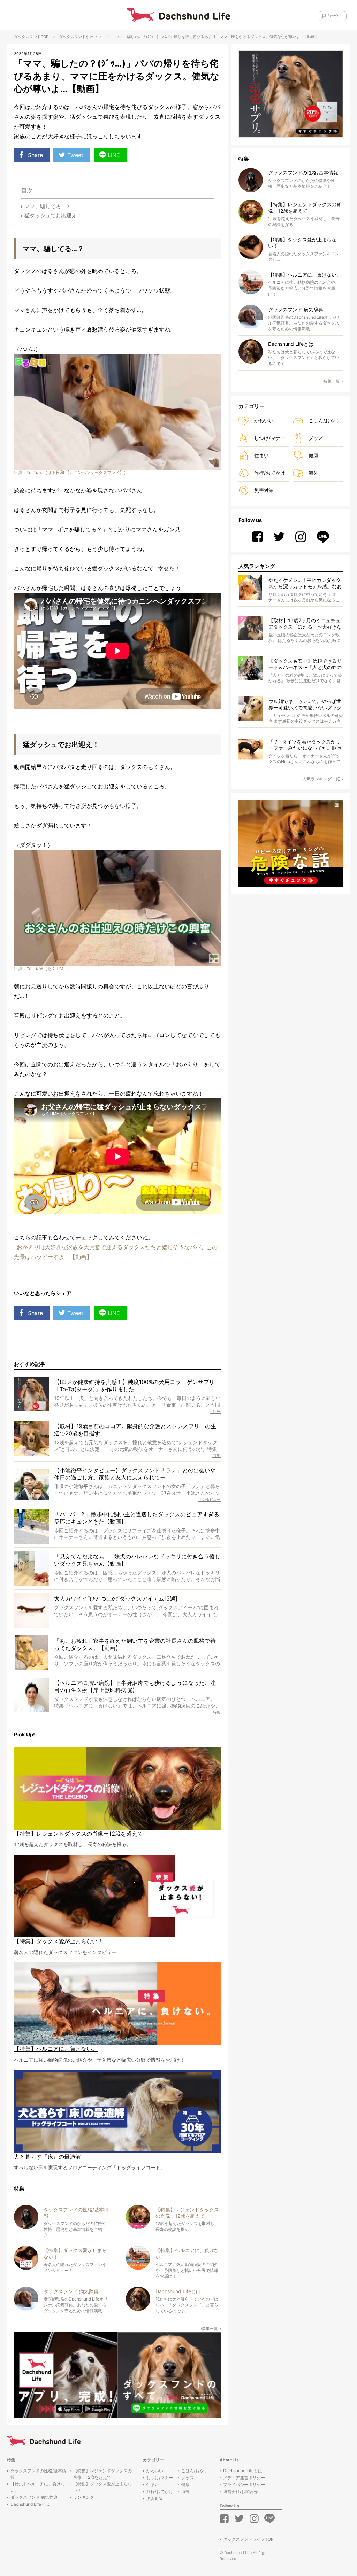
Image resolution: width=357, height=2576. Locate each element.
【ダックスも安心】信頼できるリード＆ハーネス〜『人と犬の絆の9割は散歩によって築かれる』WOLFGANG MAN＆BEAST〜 (305, 664)
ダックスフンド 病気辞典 (34, 2497)
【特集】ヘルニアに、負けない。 (38, 2487)
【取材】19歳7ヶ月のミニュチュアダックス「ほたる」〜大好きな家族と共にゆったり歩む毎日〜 (305, 624)
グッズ (316, 438)
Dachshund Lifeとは (30, 2504)
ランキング (84, 2497)
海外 (313, 473)
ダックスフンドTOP (31, 37)
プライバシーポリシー (244, 2485)
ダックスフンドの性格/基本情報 (38, 2474)
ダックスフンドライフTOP (248, 2539)
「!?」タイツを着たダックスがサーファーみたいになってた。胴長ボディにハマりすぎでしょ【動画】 (305, 745)
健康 (313, 455)
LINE (114, 155)
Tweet (75, 155)
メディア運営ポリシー (244, 2478)
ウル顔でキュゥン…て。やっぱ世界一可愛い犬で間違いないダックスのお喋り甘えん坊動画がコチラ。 (305, 705)
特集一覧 (210, 2329)
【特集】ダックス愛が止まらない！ (102, 2487)
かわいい (93, 37)
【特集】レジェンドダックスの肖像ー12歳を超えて (102, 2474)
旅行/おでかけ (270, 473)
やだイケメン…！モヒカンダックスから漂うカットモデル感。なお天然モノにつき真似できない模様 (305, 583)
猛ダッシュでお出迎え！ (53, 215)
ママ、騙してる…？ (47, 206)
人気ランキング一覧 (321, 779)
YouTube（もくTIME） (48, 968)
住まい (261, 455)
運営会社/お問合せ (241, 2492)
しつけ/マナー (270, 438)
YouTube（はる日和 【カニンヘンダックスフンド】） (77, 472)
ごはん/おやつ (324, 421)
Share (35, 155)
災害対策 (264, 490)
